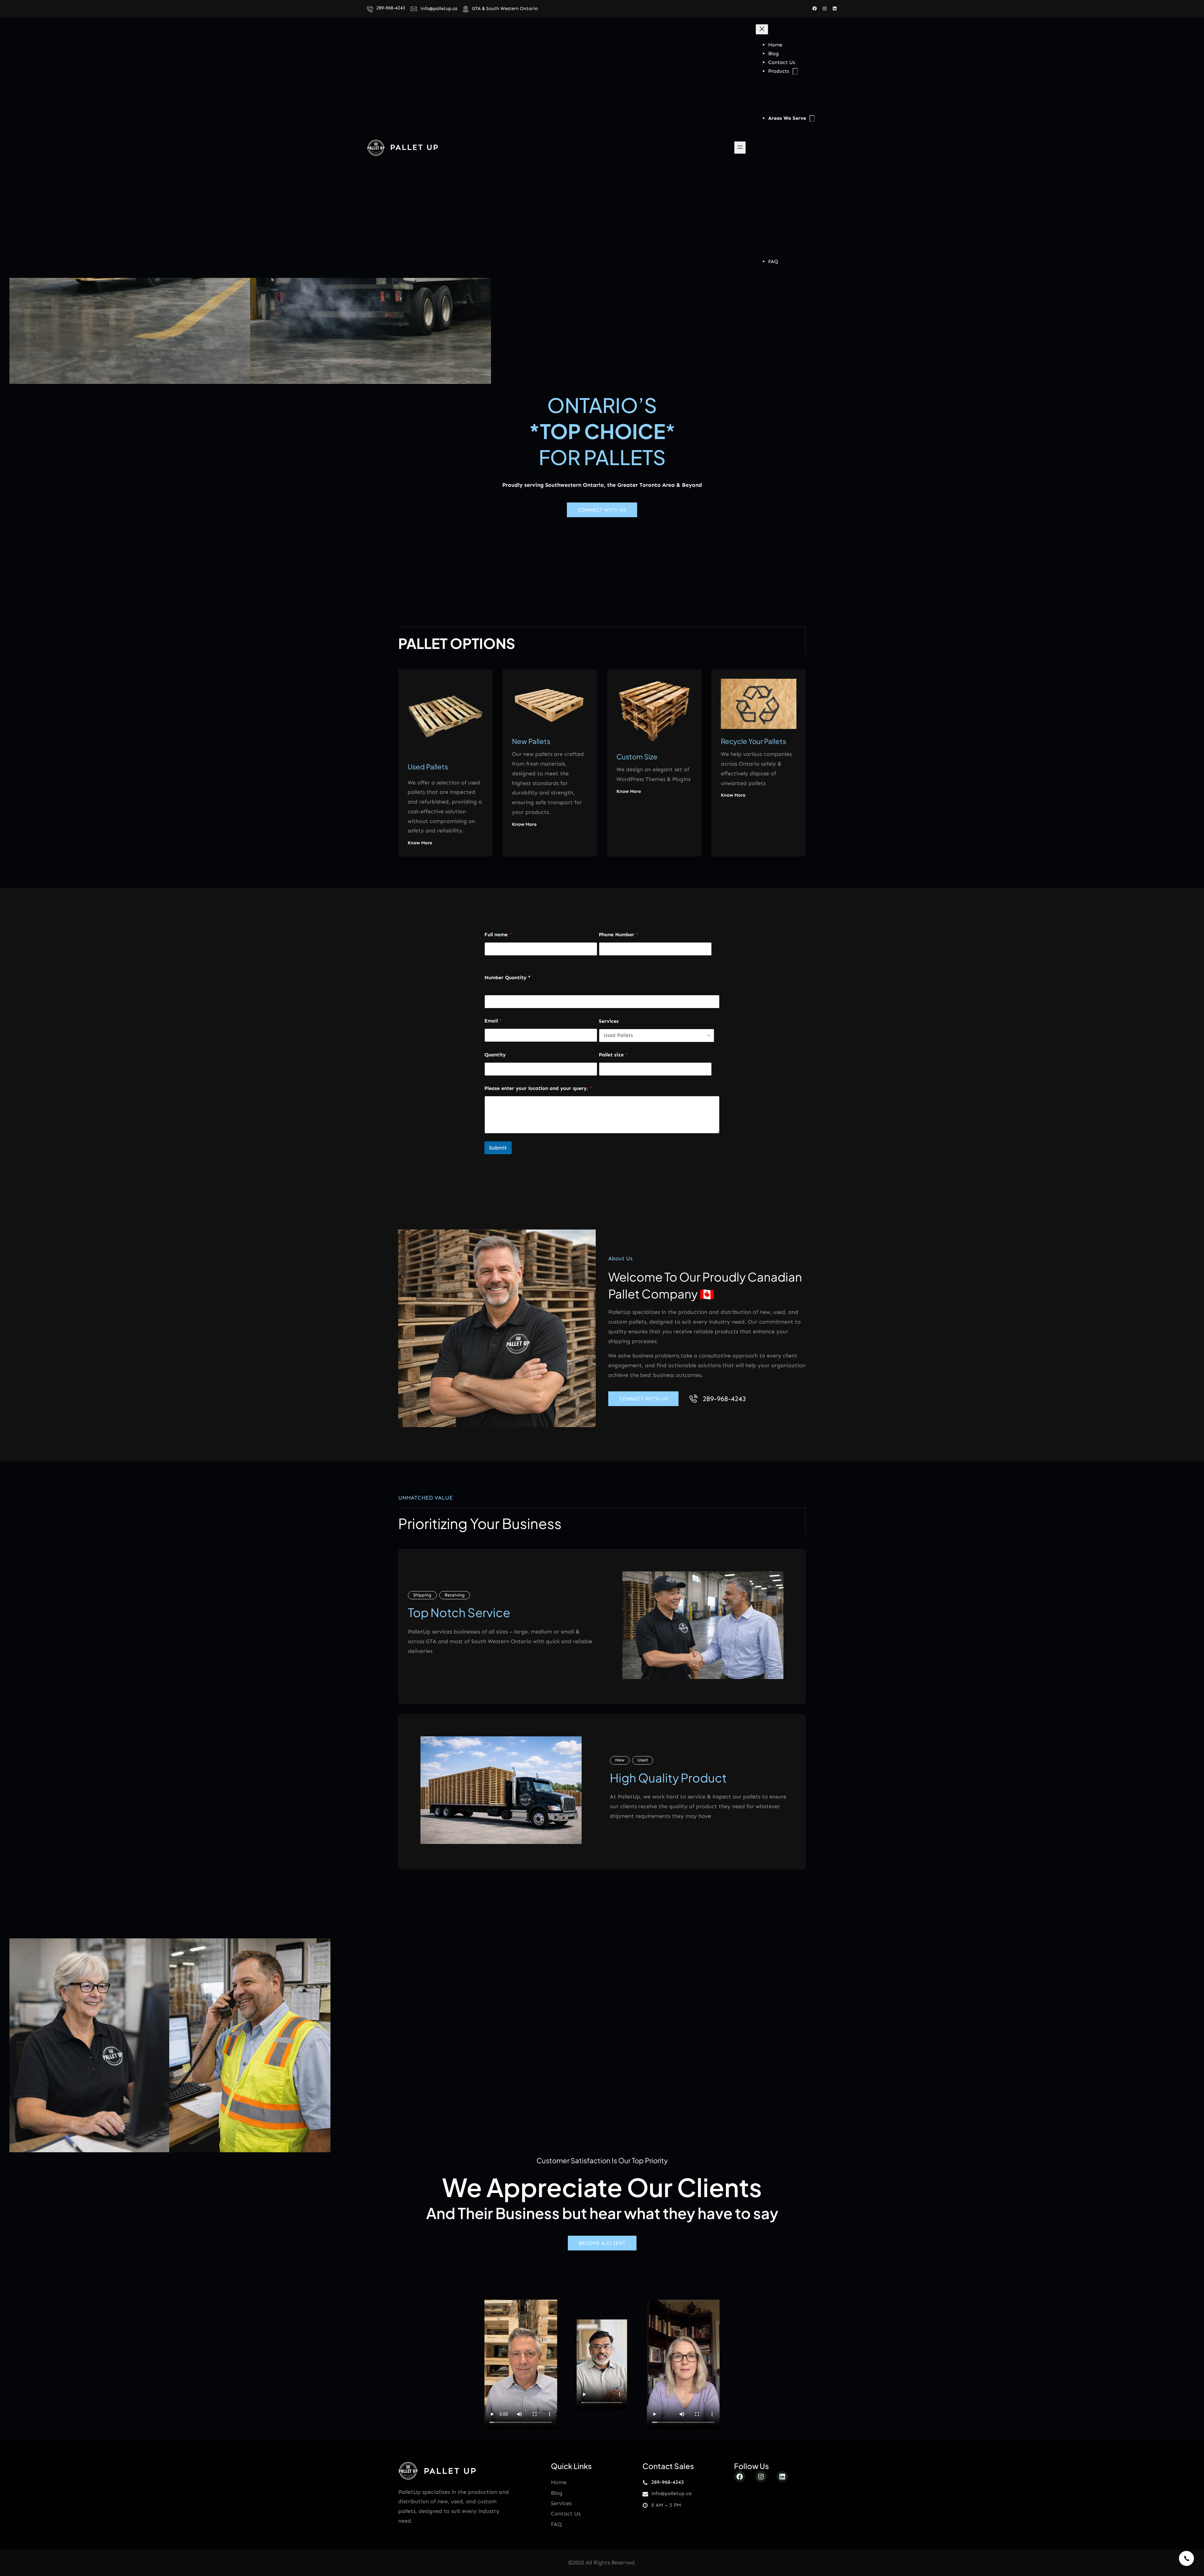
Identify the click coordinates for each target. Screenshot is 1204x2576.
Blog (557, 2493)
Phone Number (619, 935)
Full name (498, 935)
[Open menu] (740, 148)
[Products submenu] (795, 71)
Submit (498, 1148)
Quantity (495, 1055)
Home (559, 2482)
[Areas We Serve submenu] (812, 118)
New (620, 1760)
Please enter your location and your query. (538, 1088)
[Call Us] (1186, 2558)
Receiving (455, 1595)
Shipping (422, 1595)
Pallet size (613, 1055)
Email (493, 1021)
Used (643, 1760)
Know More (420, 843)
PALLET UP (415, 147)
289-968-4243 (391, 8)
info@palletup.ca (439, 8)
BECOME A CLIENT (602, 2243)
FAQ (556, 2524)
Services (609, 1021)
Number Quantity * (507, 977)
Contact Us (566, 2514)
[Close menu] (762, 29)
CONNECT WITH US (602, 510)
